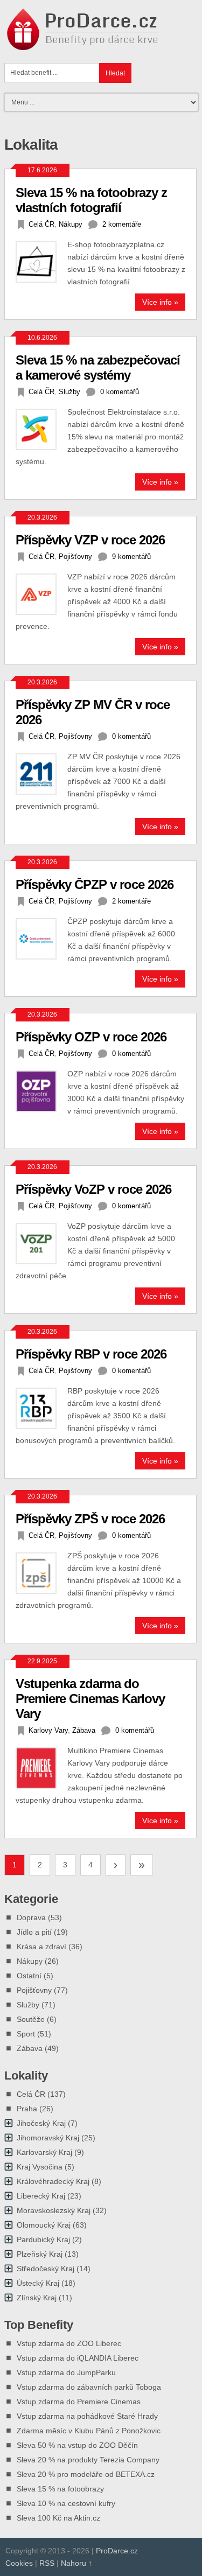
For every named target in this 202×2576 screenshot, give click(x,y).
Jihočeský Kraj (41, 2123)
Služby (69, 392)
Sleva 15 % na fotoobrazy (60, 2489)
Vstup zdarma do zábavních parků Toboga (89, 2387)
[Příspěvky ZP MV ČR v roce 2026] (41, 774)
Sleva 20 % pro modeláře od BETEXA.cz (86, 2474)
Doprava (31, 1917)
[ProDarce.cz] (84, 44)
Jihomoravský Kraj (48, 2138)
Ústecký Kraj (38, 2283)
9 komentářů (131, 556)
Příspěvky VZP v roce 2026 (90, 540)
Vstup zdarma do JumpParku (66, 2372)
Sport (26, 2034)
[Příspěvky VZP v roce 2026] (41, 594)
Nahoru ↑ (76, 2563)
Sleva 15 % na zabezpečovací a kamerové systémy (98, 367)
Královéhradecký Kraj (53, 2181)
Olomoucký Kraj (44, 2225)
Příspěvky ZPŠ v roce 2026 (90, 1519)
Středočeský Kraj (46, 2269)
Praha (27, 2109)
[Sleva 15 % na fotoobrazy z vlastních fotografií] (41, 262)
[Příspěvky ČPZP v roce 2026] (41, 939)
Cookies (19, 2563)
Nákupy (71, 224)
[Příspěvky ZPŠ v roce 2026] (41, 1573)
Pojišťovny (75, 556)
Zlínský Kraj (37, 2298)
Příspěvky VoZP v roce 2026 (93, 1189)
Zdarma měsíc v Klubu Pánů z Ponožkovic (89, 2431)
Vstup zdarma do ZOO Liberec (69, 2343)
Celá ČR (41, 224)
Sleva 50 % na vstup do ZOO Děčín (77, 2445)
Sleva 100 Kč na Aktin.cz (58, 2518)
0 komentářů (120, 392)
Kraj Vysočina (40, 2167)
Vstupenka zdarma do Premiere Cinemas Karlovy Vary (90, 1699)
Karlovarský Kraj (44, 2152)
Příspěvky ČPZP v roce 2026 (95, 884)
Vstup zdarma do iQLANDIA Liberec (78, 2358)
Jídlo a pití (34, 1932)
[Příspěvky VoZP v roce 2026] (41, 1244)
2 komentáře (122, 224)
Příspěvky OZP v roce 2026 (91, 1037)
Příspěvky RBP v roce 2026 (91, 1354)
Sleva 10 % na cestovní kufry (66, 2503)
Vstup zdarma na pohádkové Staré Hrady (87, 2416)
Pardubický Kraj (43, 2239)
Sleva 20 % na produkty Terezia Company (88, 2460)
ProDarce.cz (117, 2551)
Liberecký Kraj (41, 2196)
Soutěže (31, 2019)
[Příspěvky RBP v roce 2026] (41, 1408)
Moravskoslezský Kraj (54, 2210)
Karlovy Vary (48, 1730)
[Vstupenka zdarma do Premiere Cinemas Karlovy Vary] (41, 1768)
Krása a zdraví (41, 1947)
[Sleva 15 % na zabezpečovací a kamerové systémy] (41, 429)
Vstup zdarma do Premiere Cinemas (79, 2402)
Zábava (84, 1730)
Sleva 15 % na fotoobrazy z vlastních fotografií (91, 200)
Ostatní (29, 1976)
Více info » (160, 302)
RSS (47, 2563)
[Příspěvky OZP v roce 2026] (41, 1091)
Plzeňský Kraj (40, 2254)
